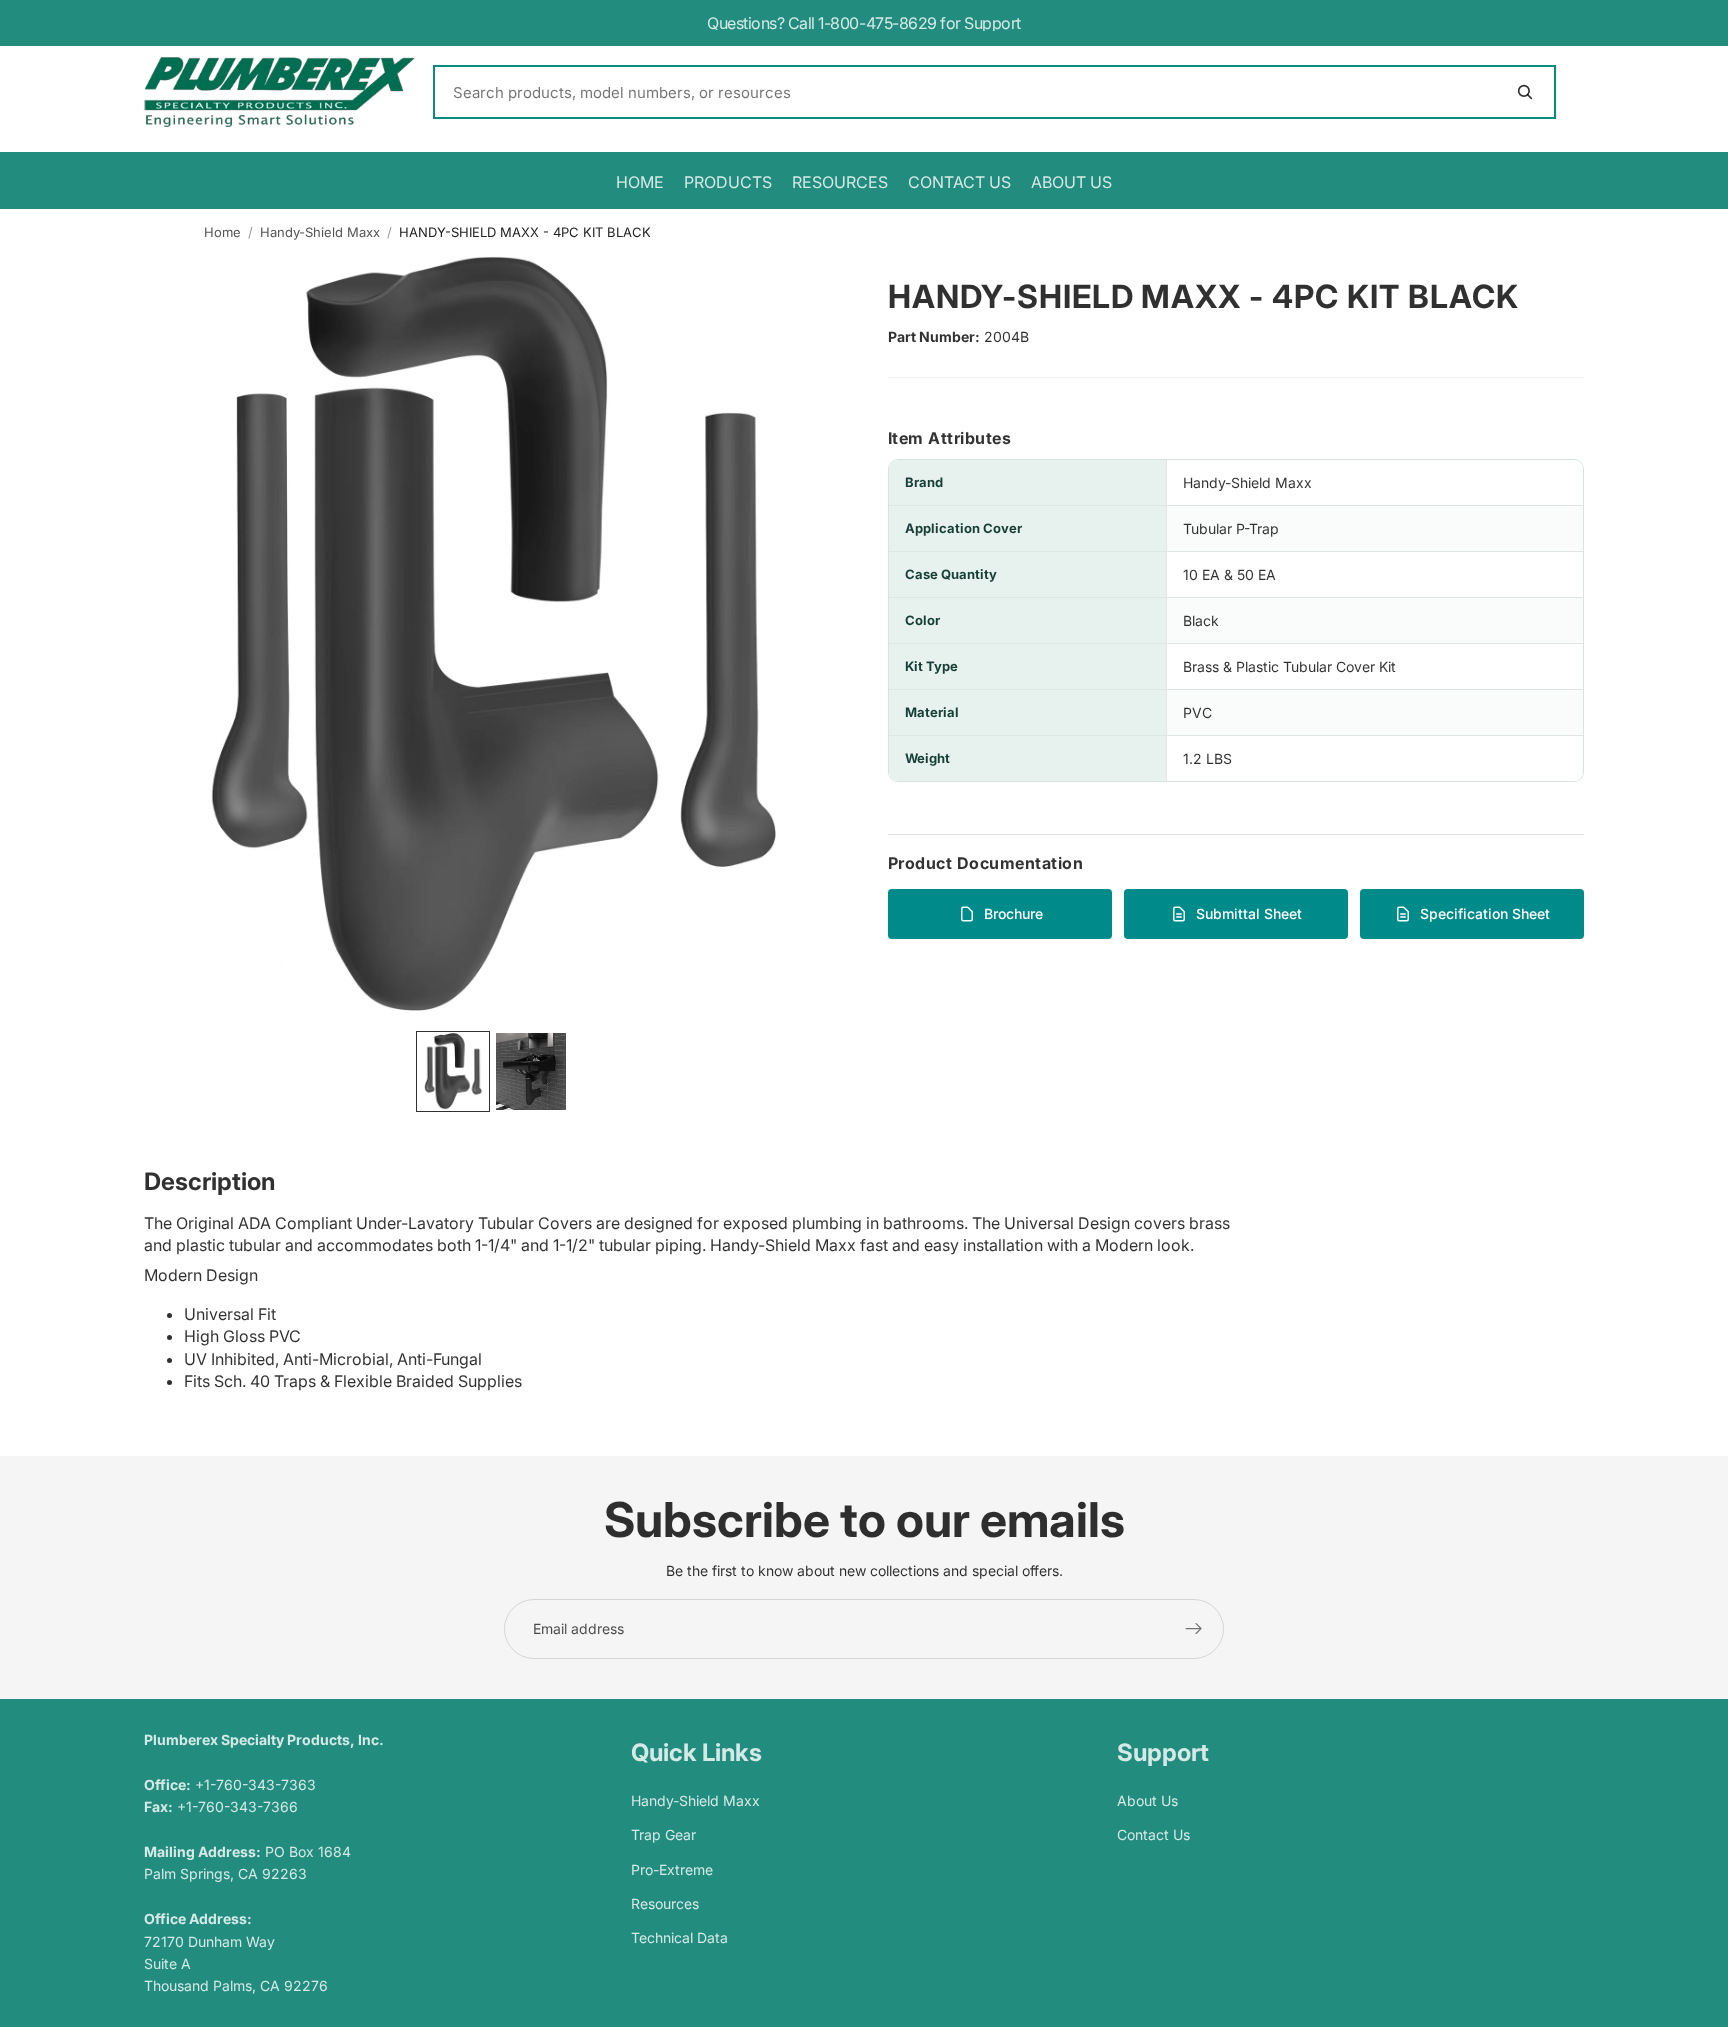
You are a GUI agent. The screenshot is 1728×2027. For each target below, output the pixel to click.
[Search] (994, 92)
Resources (665, 1903)
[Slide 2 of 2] (531, 1071)
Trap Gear (663, 1834)
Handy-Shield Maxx (320, 232)
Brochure (1013, 913)
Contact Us (1153, 1834)
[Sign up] (1194, 1629)
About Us (1147, 1800)
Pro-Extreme (672, 1868)
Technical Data (679, 1937)
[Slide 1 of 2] (453, 1071)
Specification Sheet (1485, 913)
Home (222, 232)
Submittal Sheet (1249, 913)
